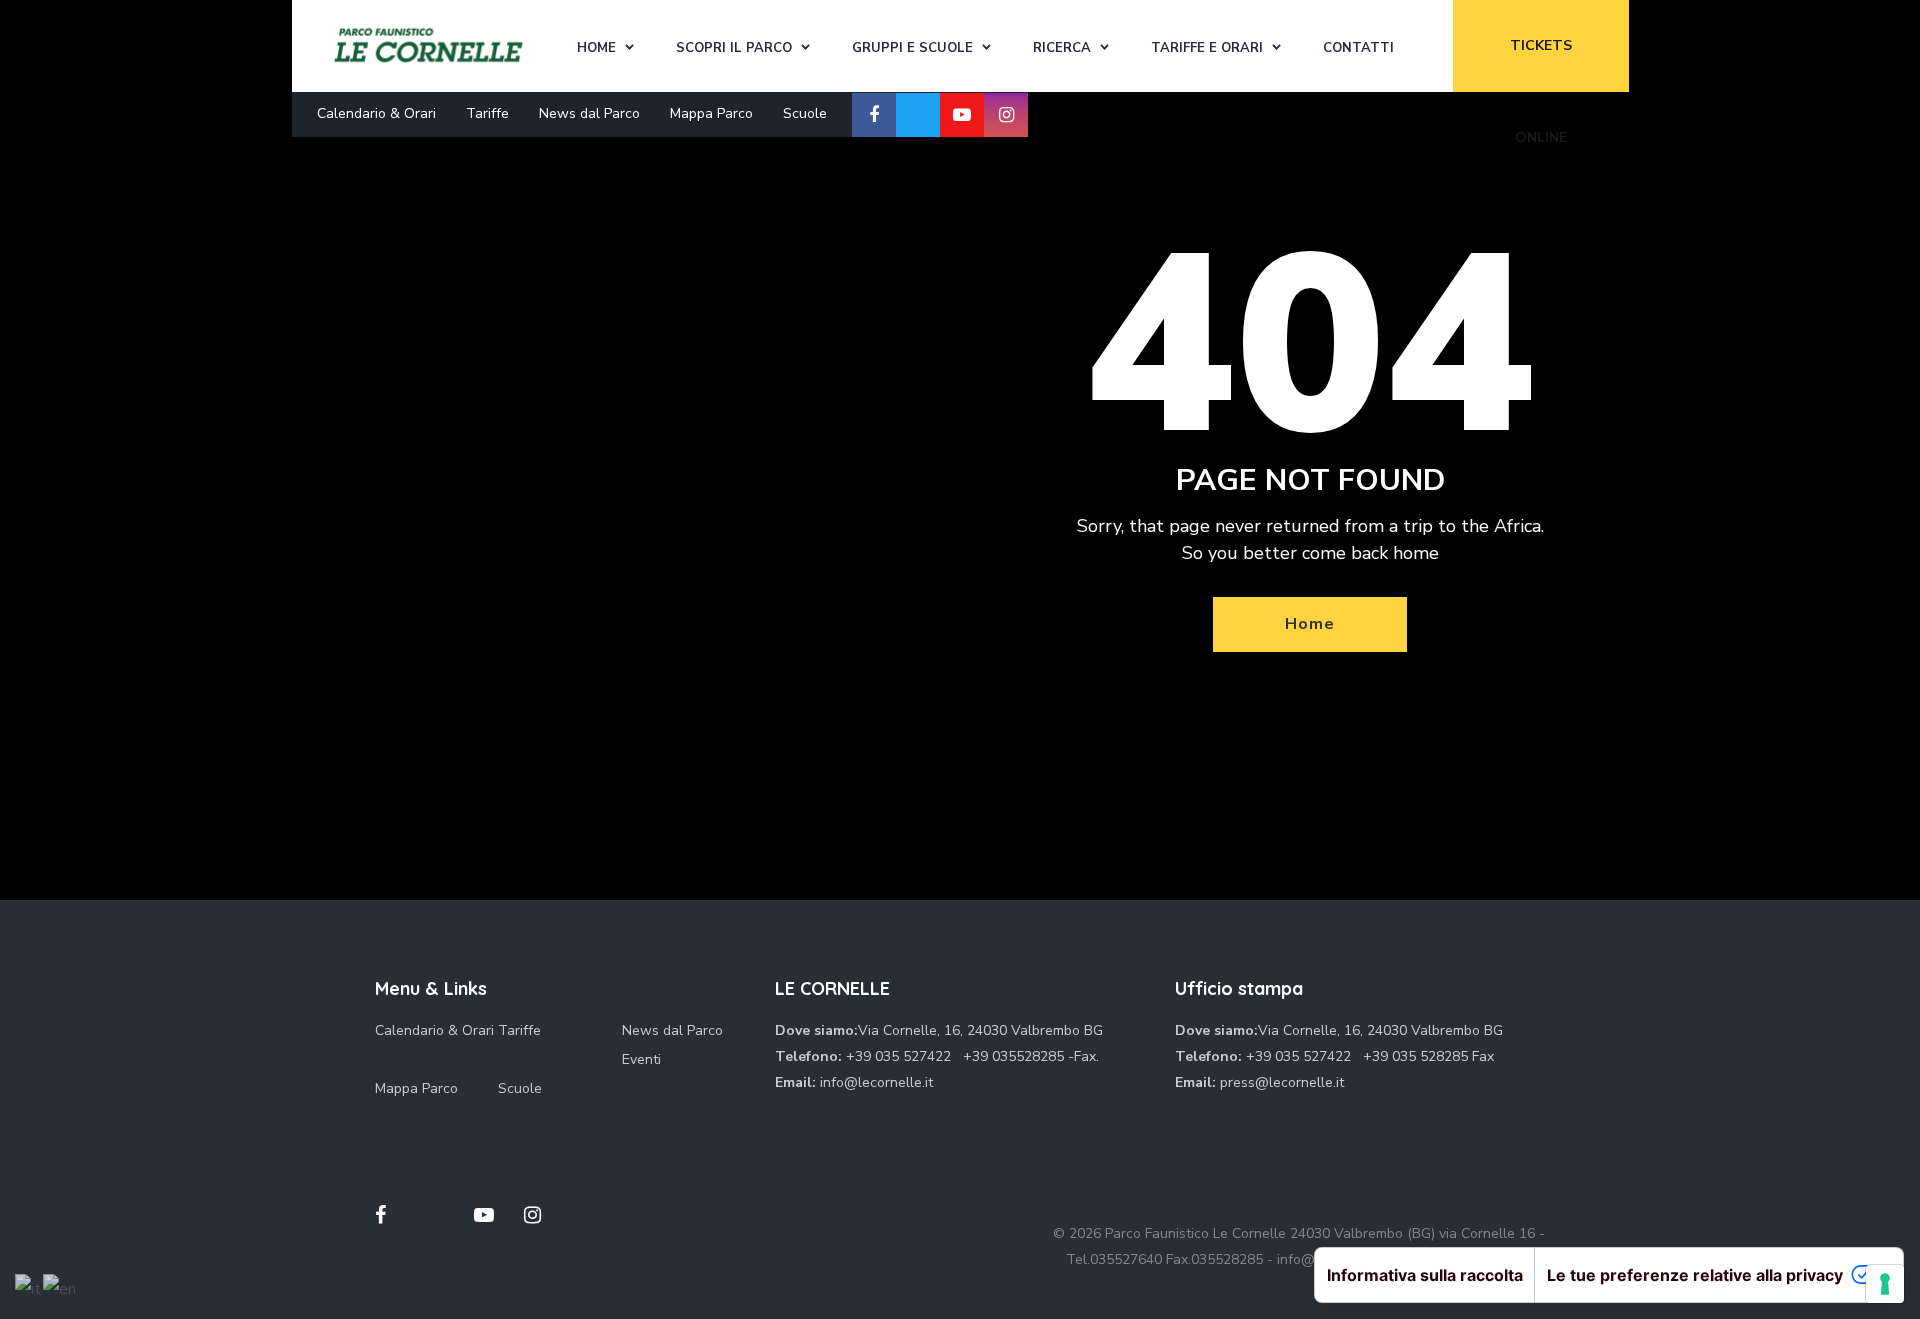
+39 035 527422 (900, 1056)
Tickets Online (1541, 64)
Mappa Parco (711, 113)
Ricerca (1062, 48)
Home (596, 48)
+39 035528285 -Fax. (1031, 1056)
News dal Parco (589, 113)
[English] (60, 1288)
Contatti (1358, 48)
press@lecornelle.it (1282, 1082)
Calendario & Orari (376, 113)
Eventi (641, 1059)
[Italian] (29, 1288)
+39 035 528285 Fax (1428, 1056)
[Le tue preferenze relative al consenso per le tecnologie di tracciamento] (1885, 1284)
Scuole (805, 113)
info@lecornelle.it (876, 1082)
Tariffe (487, 113)
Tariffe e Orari (1207, 48)
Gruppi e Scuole (912, 48)
